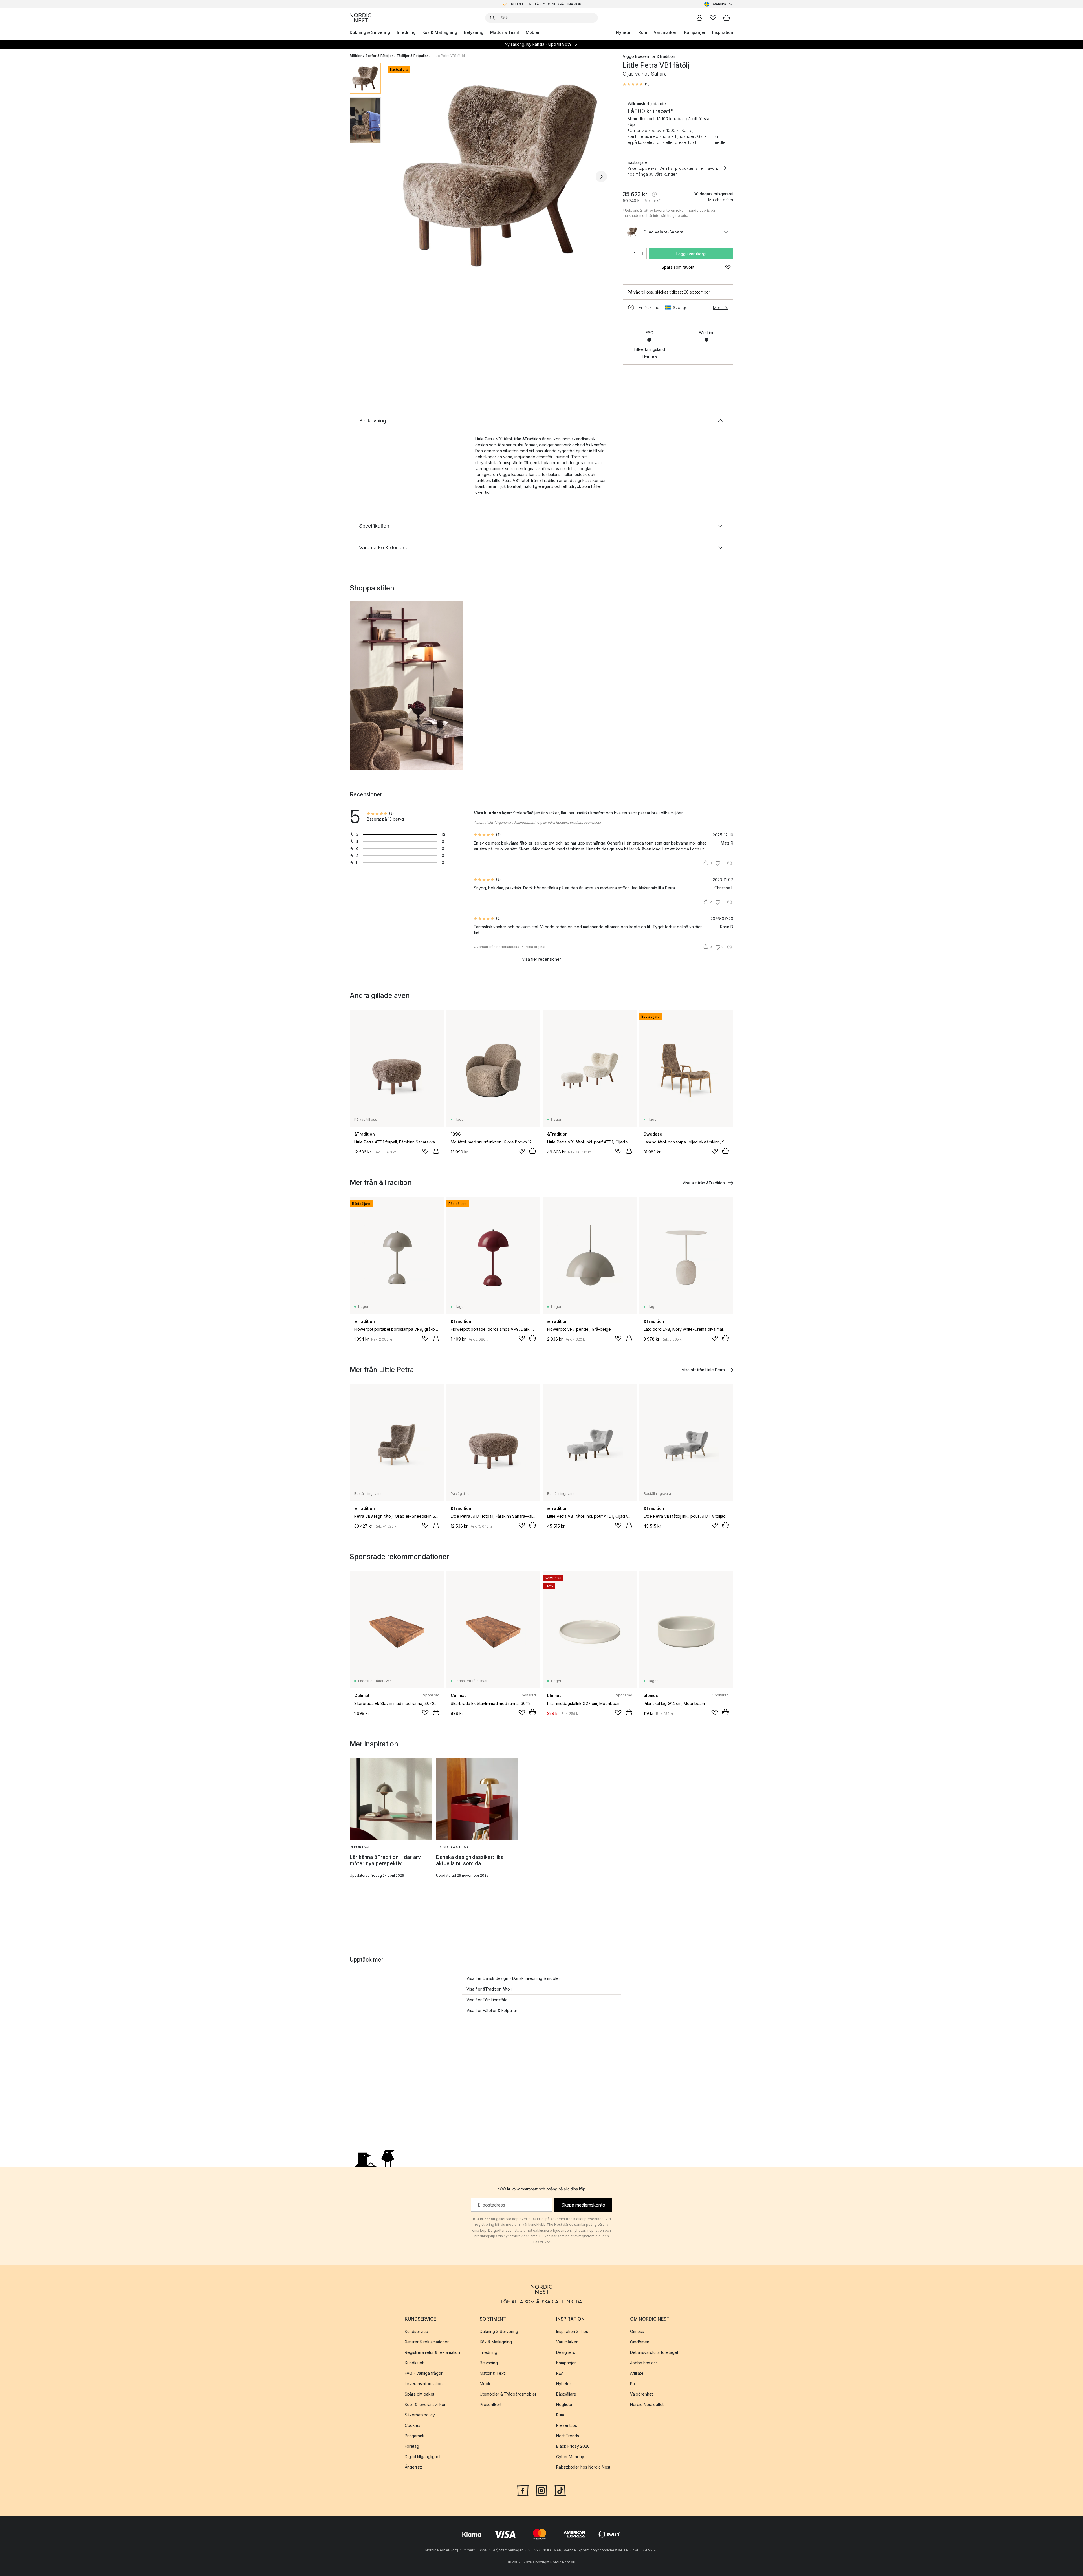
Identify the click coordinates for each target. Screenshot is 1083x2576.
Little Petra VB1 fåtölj (449, 56)
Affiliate (637, 2373)
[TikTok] (560, 2490)
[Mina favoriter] (713, 18)
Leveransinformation (424, 2384)
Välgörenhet (641, 2394)
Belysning (474, 32)
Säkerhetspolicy (420, 2415)
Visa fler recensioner (541, 959)
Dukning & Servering (370, 32)
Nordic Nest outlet (647, 2404)
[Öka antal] (643, 254)
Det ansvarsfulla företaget (654, 2352)
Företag (412, 2446)
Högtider (564, 2404)
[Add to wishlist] (425, 1151)
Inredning (406, 32)
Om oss (637, 2331)
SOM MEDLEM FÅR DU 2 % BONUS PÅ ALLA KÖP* (546, 4)
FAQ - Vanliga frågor (424, 2373)
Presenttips (567, 2425)
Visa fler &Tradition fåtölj (489, 1989)
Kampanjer (695, 32)
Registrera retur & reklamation (432, 2352)
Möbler (533, 32)
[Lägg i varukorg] (436, 1151)
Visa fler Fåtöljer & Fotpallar (492, 2010)
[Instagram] (541, 2490)
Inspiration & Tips (572, 2331)
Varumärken (666, 32)
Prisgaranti (414, 2436)
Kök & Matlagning (440, 32)
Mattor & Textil (505, 32)
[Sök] (492, 18)
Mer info (721, 308)
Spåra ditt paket (420, 2394)
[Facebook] (523, 2490)
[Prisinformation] (654, 194)
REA (560, 2373)
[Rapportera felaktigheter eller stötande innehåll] (730, 863)
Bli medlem (721, 139)
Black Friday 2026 (573, 2446)
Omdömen (640, 2342)
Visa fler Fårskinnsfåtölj (488, 2000)
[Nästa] (601, 177)
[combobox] (719, 4)
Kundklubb (415, 2363)
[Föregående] (400, 177)
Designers (566, 2352)
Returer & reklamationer (427, 2342)
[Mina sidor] (699, 18)
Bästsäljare (566, 2394)
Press (635, 2384)
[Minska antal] (627, 254)
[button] (636, 84)
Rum (643, 32)
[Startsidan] (360, 18)
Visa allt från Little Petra (703, 1370)
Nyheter (624, 32)
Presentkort (491, 2404)
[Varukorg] (727, 18)
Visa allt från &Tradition (704, 1183)
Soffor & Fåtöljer (379, 56)
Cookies (412, 2425)
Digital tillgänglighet (423, 2457)
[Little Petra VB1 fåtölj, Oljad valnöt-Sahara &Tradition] (501, 176)
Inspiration (723, 32)
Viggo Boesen (636, 56)
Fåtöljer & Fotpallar (412, 56)
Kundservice (416, 2331)
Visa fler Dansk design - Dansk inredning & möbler (513, 1978)
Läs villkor (542, 2242)
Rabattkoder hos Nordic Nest (583, 2467)
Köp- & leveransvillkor (425, 2404)
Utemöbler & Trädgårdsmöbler (508, 2394)
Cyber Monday (570, 2457)
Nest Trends (568, 2436)
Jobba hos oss (644, 2363)
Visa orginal (536, 947)
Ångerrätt (413, 2467)
